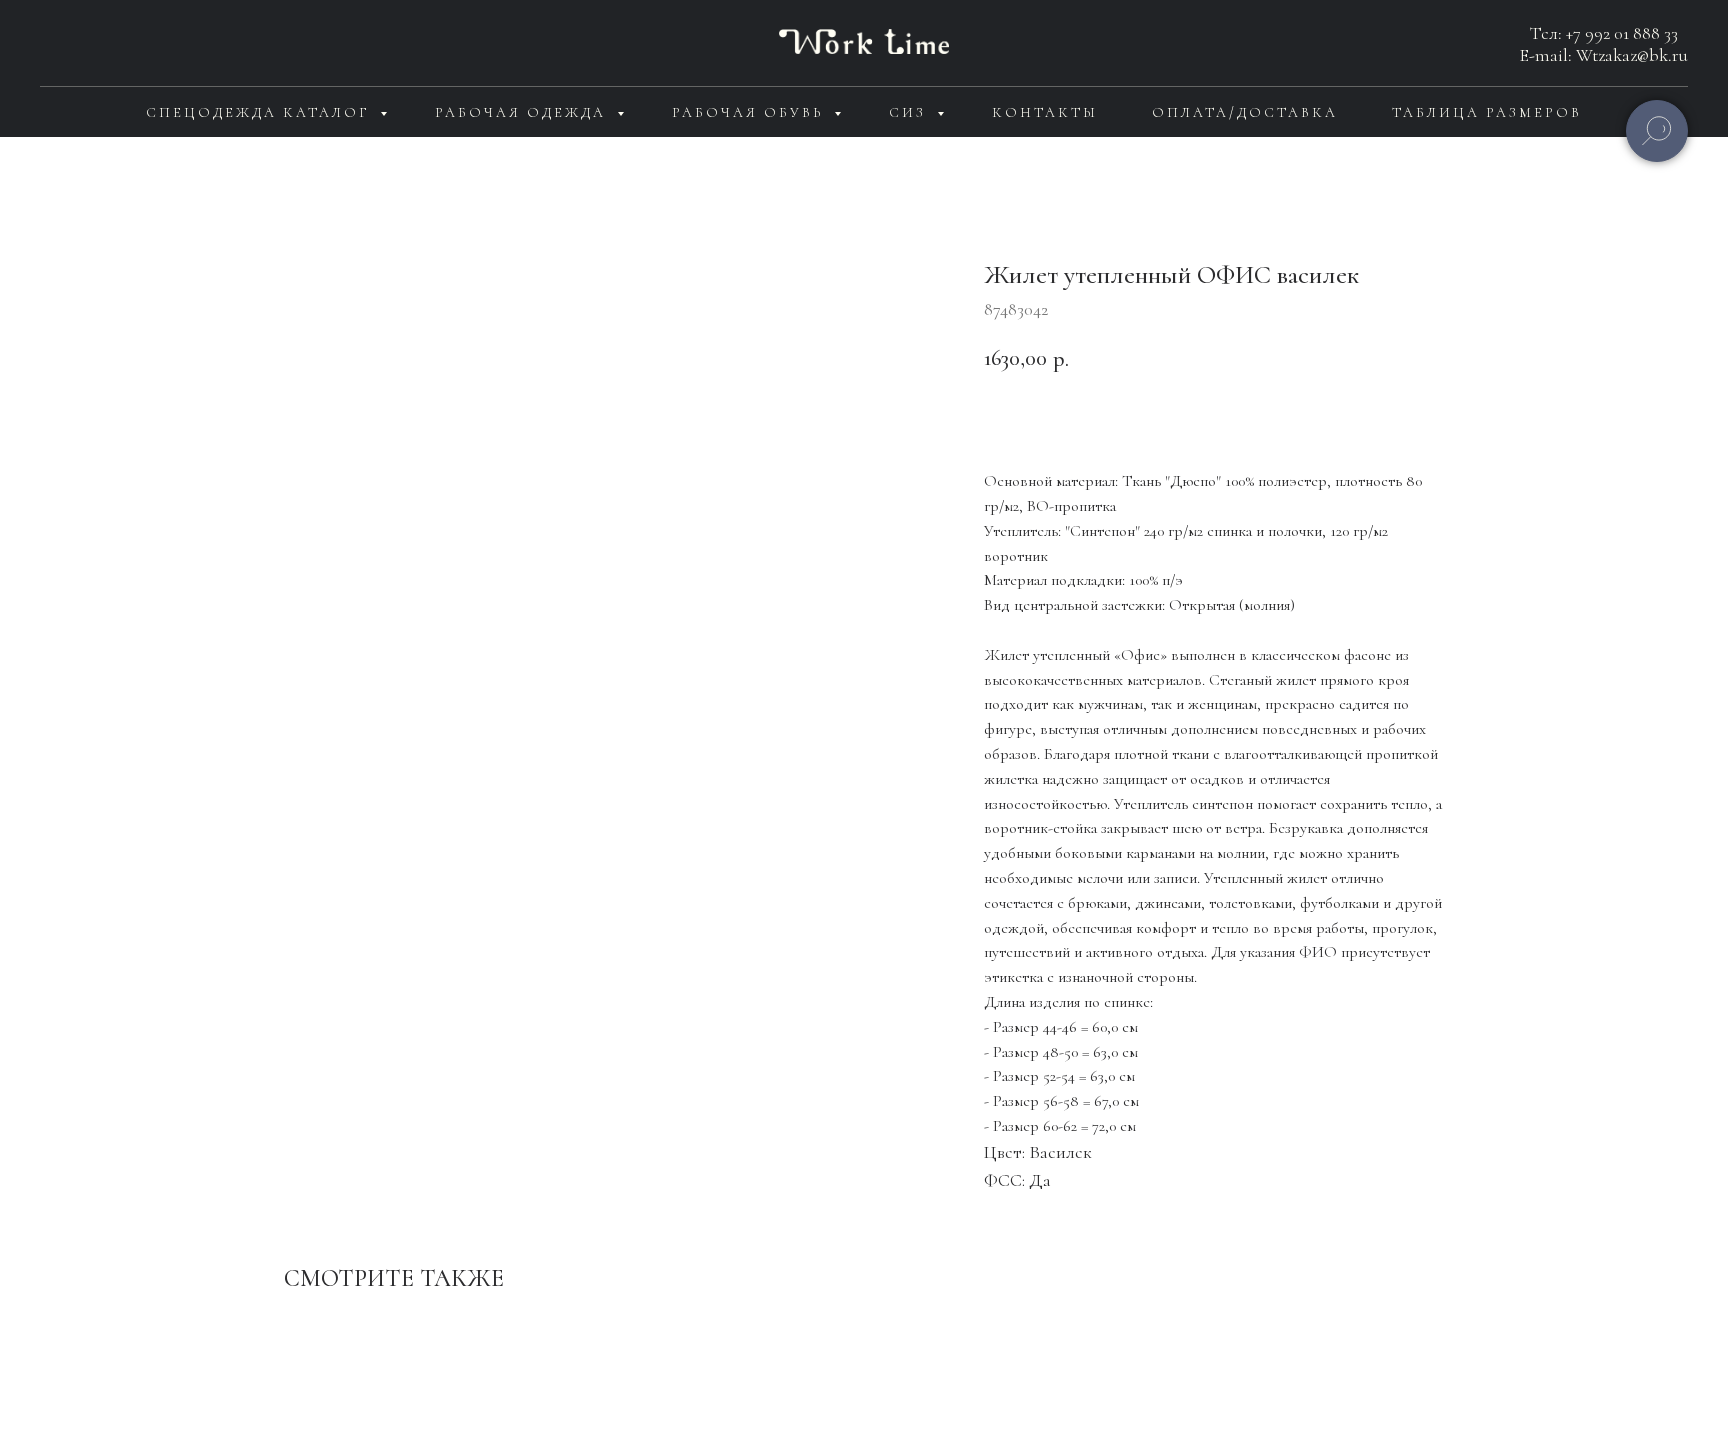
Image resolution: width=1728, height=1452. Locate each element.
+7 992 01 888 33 (1622, 33)
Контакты (1045, 112)
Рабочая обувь (750, 112)
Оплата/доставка (1245, 112)
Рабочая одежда (523, 112)
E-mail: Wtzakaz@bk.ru (1604, 55)
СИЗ (910, 112)
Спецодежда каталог (260, 112)
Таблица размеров (1487, 112)
